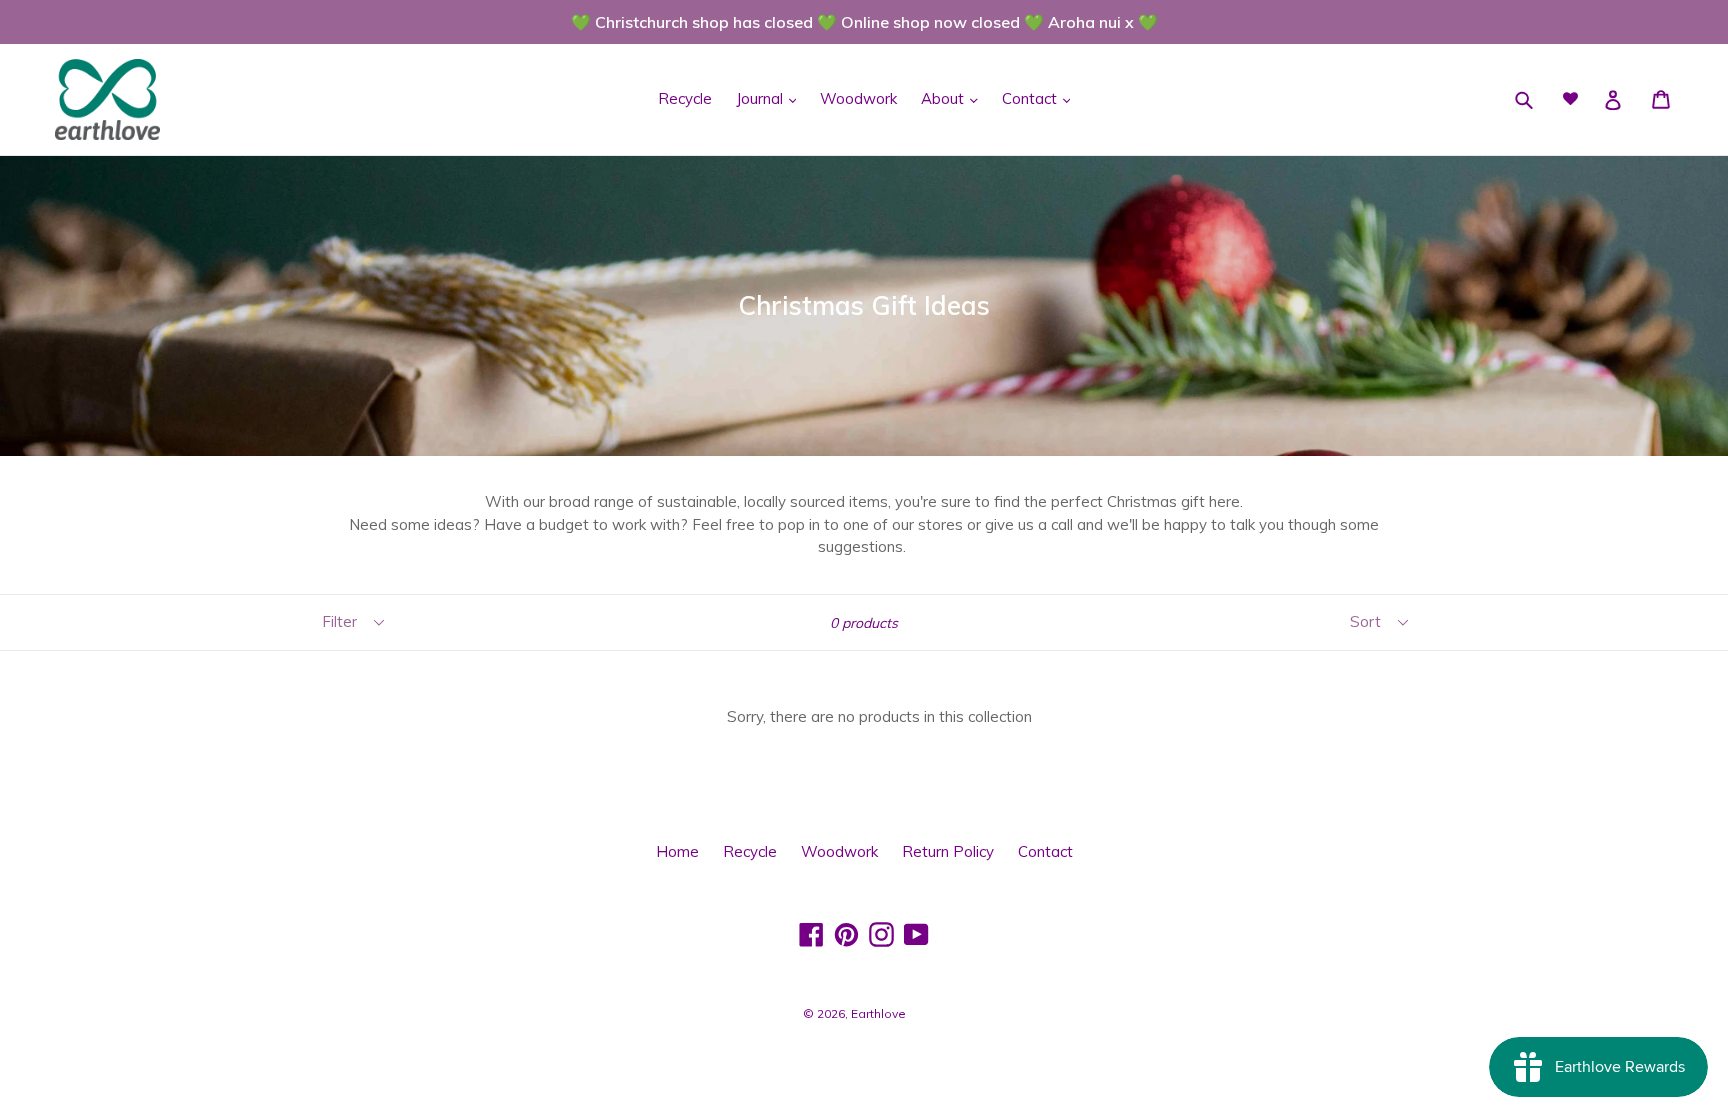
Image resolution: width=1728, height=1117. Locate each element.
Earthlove (878, 1013)
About (944, 98)
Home (677, 851)
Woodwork (858, 98)
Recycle (685, 98)
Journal (761, 98)
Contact (1031, 98)
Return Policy (948, 851)
